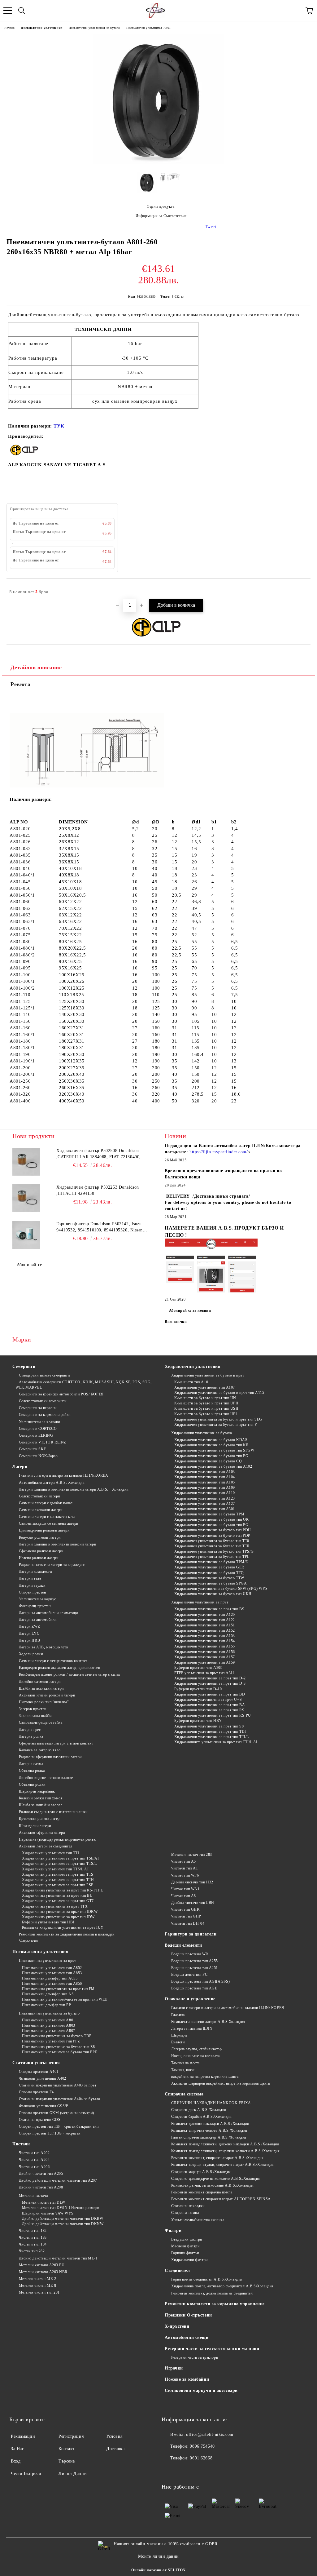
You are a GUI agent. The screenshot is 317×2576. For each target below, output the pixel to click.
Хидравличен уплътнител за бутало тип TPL (212, 1557)
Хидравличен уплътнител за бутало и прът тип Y (216, 1425)
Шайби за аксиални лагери (41, 1688)
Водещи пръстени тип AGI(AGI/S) (200, 1981)
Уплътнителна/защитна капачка (198, 2220)
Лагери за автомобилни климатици (48, 1613)
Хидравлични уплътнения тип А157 (205, 1657)
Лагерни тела (30, 1578)
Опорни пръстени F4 (36, 2092)
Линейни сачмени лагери (40, 1682)
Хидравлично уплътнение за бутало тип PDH (213, 1530)
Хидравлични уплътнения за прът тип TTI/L (212, 1737)
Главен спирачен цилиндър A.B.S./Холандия (209, 2137)
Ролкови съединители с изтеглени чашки (53, 1812)
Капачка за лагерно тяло (40, 1750)
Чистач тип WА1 (185, 1889)
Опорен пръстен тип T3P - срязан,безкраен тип (59, 2126)
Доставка (115, 2449)
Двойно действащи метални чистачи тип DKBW (63, 2219)
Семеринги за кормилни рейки (45, 1415)
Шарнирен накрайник (37, 1791)
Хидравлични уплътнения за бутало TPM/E (211, 1562)
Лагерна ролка (31, 1736)
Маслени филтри (185, 2246)
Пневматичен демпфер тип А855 (50, 1978)
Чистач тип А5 (184, 1861)
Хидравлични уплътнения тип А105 (205, 1482)
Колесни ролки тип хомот (41, 1798)
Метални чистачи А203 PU (42, 2265)
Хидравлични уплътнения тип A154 (205, 1641)
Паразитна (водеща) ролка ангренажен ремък (57, 1839)
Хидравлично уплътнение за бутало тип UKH (213, 1594)
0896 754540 (202, 2446)
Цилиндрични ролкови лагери (44, 1530)
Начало (9, 28)
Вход (16, 2461)
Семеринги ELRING (36, 1435)
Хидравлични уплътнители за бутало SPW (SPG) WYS (221, 1589)
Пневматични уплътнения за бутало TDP (57, 2036)
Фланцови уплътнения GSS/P (44, 2106)
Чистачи (21, 2144)
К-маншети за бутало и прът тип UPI (206, 1414)
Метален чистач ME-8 (37, 2286)
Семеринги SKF (33, 1449)
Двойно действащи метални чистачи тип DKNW (63, 2224)
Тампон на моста (185, 2063)
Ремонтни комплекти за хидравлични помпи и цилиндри (67, 1934)
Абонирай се (29, 1265)
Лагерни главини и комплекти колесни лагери (57, 1544)
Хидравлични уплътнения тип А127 (205, 1504)
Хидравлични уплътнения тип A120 (205, 1615)
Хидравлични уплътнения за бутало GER (209, 1567)
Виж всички (176, 1322)
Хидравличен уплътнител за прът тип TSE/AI (61, 1858)
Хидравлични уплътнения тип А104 (205, 1477)
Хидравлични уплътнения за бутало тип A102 (213, 1466)
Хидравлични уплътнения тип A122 (205, 1620)
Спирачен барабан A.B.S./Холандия (201, 2117)
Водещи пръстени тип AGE (194, 1988)
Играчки (174, 2368)
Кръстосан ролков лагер (39, 1819)
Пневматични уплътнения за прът (47, 1961)
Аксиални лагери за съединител (46, 1846)
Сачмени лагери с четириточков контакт (53, 1661)
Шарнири (179, 2035)
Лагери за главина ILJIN (192, 2028)
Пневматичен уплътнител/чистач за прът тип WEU (65, 1999)
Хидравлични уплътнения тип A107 (205, 1387)
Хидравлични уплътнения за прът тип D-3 (210, 1683)
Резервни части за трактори (195, 2357)
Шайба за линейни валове (41, 1805)
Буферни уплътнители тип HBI (48, 1922)
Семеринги (24, 1366)
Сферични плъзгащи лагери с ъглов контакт (56, 1743)
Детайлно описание (36, 667)
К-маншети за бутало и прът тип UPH (206, 1403)
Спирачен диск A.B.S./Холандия (199, 2110)
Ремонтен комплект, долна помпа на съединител (212, 2293)
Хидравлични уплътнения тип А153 (205, 1636)
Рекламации (23, 2436)
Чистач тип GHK (185, 1909)
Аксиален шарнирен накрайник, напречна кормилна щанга (221, 2083)
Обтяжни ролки (32, 1785)
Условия (114, 2436)
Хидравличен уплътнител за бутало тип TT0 (212, 1541)
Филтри (173, 2230)
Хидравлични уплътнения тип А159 (205, 1662)
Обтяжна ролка (32, 1771)
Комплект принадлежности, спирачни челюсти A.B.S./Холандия (225, 2151)
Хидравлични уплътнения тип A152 (205, 1630)
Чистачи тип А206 (34, 2167)
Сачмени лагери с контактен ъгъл (47, 1517)
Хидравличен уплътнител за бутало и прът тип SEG (218, 1419)
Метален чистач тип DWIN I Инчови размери (61, 2208)
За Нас (17, 2449)
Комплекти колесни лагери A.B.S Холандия (208, 2022)
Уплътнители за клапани (39, 1422)
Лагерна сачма (31, 1764)
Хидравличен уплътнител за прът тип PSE (58, 1885)
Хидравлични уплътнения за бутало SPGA (211, 1583)
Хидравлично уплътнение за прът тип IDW (58, 1917)
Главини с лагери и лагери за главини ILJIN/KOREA (63, 1475)
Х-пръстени (177, 2326)
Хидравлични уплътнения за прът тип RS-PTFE (62, 1890)
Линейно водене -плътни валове (46, 1778)
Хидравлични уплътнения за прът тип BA (210, 1705)
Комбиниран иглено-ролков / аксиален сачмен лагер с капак (70, 1674)
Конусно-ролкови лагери (40, 1537)
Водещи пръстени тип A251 (195, 1968)
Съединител (177, 2270)
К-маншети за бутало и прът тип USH (206, 1408)
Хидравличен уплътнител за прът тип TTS (58, 1874)
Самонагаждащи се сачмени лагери (49, 1523)
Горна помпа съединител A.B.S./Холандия (207, 2279)
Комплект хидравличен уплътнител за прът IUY (63, 1927)
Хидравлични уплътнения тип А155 (205, 1646)
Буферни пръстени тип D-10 (198, 1689)
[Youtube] (183, 2471)
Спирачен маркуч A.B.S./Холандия (201, 2172)
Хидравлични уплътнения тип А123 (205, 1498)
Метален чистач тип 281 (39, 2292)
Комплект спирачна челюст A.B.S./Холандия (209, 2130)
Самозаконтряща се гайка (41, 1723)
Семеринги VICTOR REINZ (43, 1442)
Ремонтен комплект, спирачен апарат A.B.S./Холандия (217, 2158)
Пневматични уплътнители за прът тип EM (58, 1989)
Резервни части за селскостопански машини (212, 2349)
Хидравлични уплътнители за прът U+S (208, 1700)
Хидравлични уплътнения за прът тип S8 (209, 1726)
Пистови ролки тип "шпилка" (44, 1702)
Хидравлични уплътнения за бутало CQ (208, 1461)
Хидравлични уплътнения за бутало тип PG (211, 1456)
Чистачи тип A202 (34, 2153)
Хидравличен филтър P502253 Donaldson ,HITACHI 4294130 (98, 1190)
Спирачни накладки (188, 2206)
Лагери (20, 1467)
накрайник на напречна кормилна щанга (205, 2077)
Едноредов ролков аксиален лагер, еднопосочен (59, 1668)
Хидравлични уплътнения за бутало (202, 1433)
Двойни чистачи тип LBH (193, 1903)
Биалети (178, 2042)
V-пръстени (28, 1941)
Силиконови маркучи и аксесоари (201, 2390)
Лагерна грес (30, 1730)
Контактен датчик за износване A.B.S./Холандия (213, 2185)
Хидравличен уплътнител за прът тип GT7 (58, 1901)
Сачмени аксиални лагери (41, 1510)
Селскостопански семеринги (43, 1401)
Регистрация (71, 2436)
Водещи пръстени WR (190, 1954)
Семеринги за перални (38, 1408)
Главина (178, 2015)
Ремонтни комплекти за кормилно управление (215, 2304)
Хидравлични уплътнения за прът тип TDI (210, 1731)
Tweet (211, 227)
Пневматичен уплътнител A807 (49, 2031)
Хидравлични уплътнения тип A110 (205, 1493)
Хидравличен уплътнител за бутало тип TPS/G (214, 1551)
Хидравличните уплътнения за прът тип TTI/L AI (216, 1742)
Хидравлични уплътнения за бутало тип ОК (211, 1519)
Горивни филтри (185, 2253)
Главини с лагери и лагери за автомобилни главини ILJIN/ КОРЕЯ (228, 2008)
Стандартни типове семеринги (44, 1375)
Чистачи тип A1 (185, 1868)
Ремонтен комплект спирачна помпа (202, 2192)
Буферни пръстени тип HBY (198, 1721)
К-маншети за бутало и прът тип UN (205, 1398)
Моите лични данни (158, 2556)
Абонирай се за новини (190, 1310)
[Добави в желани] (302, 589)
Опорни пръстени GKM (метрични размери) (56, 2113)
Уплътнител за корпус (37, 1599)
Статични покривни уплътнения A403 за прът (58, 2085)
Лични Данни (73, 2474)
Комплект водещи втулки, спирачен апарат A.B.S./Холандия (222, 2165)
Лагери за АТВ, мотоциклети (43, 1647)
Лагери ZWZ (29, 1626)
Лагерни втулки (32, 1585)
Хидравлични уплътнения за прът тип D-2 (210, 1678)
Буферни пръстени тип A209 (198, 1668)
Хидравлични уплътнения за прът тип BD (210, 1694)
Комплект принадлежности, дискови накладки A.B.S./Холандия (225, 2144)
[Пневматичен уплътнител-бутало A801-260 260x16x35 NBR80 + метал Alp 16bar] (158, 163)
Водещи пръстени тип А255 (195, 1961)
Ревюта (20, 684)
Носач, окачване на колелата (195, 2056)
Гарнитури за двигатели (191, 1934)
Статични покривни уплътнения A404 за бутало (60, 2099)
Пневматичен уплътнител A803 (49, 2025)
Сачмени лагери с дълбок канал (46, 1503)
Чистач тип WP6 (185, 1875)
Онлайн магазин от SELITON (158, 2570)
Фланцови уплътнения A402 (43, 2078)
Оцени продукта (161, 206)
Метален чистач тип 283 (192, 1855)
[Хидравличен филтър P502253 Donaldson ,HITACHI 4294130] (26, 1198)
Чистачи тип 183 (33, 2237)
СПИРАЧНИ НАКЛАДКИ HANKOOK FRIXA (211, 2103)
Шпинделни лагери (35, 1826)
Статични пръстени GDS (40, 2120)
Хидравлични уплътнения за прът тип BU (57, 1895)
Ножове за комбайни (187, 2379)
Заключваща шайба (35, 1716)
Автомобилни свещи (187, 2337)
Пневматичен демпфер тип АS (48, 1994)
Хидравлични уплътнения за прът (200, 1602)
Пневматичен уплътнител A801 (149, 28)
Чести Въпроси (26, 2474)
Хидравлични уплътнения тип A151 (205, 1625)
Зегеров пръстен (33, 1709)
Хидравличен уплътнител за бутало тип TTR (212, 1546)
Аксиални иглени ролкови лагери (47, 1695)
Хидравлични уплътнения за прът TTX (55, 1906)
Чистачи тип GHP (186, 1916)
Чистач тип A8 (184, 1896)
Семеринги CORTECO (38, 1429)
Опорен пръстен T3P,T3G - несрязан (50, 2133)
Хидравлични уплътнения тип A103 (205, 1472)
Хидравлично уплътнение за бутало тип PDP (212, 1536)
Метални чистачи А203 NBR (43, 2272)
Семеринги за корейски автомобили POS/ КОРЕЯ (61, 1394)
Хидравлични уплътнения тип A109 (205, 1488)
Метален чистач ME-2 (37, 2279)
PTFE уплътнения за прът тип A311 (204, 1673)
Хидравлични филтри (189, 2260)
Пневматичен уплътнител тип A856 (52, 1984)
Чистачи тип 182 (33, 2231)
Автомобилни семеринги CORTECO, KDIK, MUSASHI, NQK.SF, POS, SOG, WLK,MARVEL (84, 1385)
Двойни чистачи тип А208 (41, 2187)
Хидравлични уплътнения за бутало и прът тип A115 (219, 1393)
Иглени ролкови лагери (39, 1558)
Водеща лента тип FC (189, 1975)
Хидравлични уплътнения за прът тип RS (209, 1710)
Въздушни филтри (187, 2239)
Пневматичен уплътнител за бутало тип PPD (60, 2052)
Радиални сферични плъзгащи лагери (50, 1757)
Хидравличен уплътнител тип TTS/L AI (55, 1869)
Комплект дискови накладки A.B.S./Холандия (210, 2124)
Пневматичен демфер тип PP (47, 2005)
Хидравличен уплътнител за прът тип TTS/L (59, 1864)
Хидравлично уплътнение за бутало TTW (209, 1578)
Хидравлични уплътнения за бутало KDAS (211, 1440)
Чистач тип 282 (32, 2251)
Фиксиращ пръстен (35, 1606)
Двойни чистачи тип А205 (41, 2174)
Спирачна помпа (185, 2213)
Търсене (67, 2461)
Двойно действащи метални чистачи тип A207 (58, 2180)
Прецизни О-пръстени (188, 2315)
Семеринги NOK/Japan (38, 1456)
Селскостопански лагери (39, 1496)
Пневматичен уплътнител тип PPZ (51, 2041)
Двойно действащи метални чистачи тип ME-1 (58, 2258)
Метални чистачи (33, 2196)
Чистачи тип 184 (33, 2244)
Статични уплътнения (36, 2063)
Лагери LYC (29, 1634)
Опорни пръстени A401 (39, 2072)
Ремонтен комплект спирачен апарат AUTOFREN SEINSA (221, 2199)
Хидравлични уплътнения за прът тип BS (209, 1609)
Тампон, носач (183, 2070)
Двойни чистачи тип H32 (192, 1882)
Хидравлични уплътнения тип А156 (205, 1652)
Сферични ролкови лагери (41, 1551)
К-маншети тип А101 (192, 1382)
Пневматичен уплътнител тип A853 (52, 1973)
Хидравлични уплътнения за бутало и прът (208, 1375)
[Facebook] (170, 2471)
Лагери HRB (29, 1640)
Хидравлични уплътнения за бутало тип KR (211, 1445)
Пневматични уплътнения (41, 28)
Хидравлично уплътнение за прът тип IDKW (60, 1912)
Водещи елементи (183, 1945)
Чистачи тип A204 (34, 2160)
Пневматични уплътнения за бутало (94, 28)
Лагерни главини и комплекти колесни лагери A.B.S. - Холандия (74, 1489)
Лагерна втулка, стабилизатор (196, 2049)
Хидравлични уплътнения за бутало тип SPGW (214, 1450)
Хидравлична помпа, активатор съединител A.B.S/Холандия (222, 2286)
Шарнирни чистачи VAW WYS (48, 2213)
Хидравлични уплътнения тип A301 (205, 1509)
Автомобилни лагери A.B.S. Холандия (52, 1483)
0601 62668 (201, 2458)
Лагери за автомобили (38, 1620)
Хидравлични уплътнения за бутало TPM (209, 1514)
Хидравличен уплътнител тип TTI (50, 1853)
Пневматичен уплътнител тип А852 (52, 1968)
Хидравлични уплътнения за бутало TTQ (209, 1573)
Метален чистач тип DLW (44, 2202)
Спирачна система (184, 2094)
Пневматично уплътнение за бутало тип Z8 (58, 2047)
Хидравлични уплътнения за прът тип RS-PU (213, 1715)
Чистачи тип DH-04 (188, 1923)
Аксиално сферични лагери (42, 1833)
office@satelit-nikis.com (210, 2434)
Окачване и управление (190, 1999)
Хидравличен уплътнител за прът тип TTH (58, 1880)
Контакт (67, 2449)
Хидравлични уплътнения (193, 1366)
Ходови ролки (31, 1654)
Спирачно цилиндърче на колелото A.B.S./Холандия (216, 2179)
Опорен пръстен (32, 1592)
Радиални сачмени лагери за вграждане (52, 1565)
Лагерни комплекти (35, 1572)
